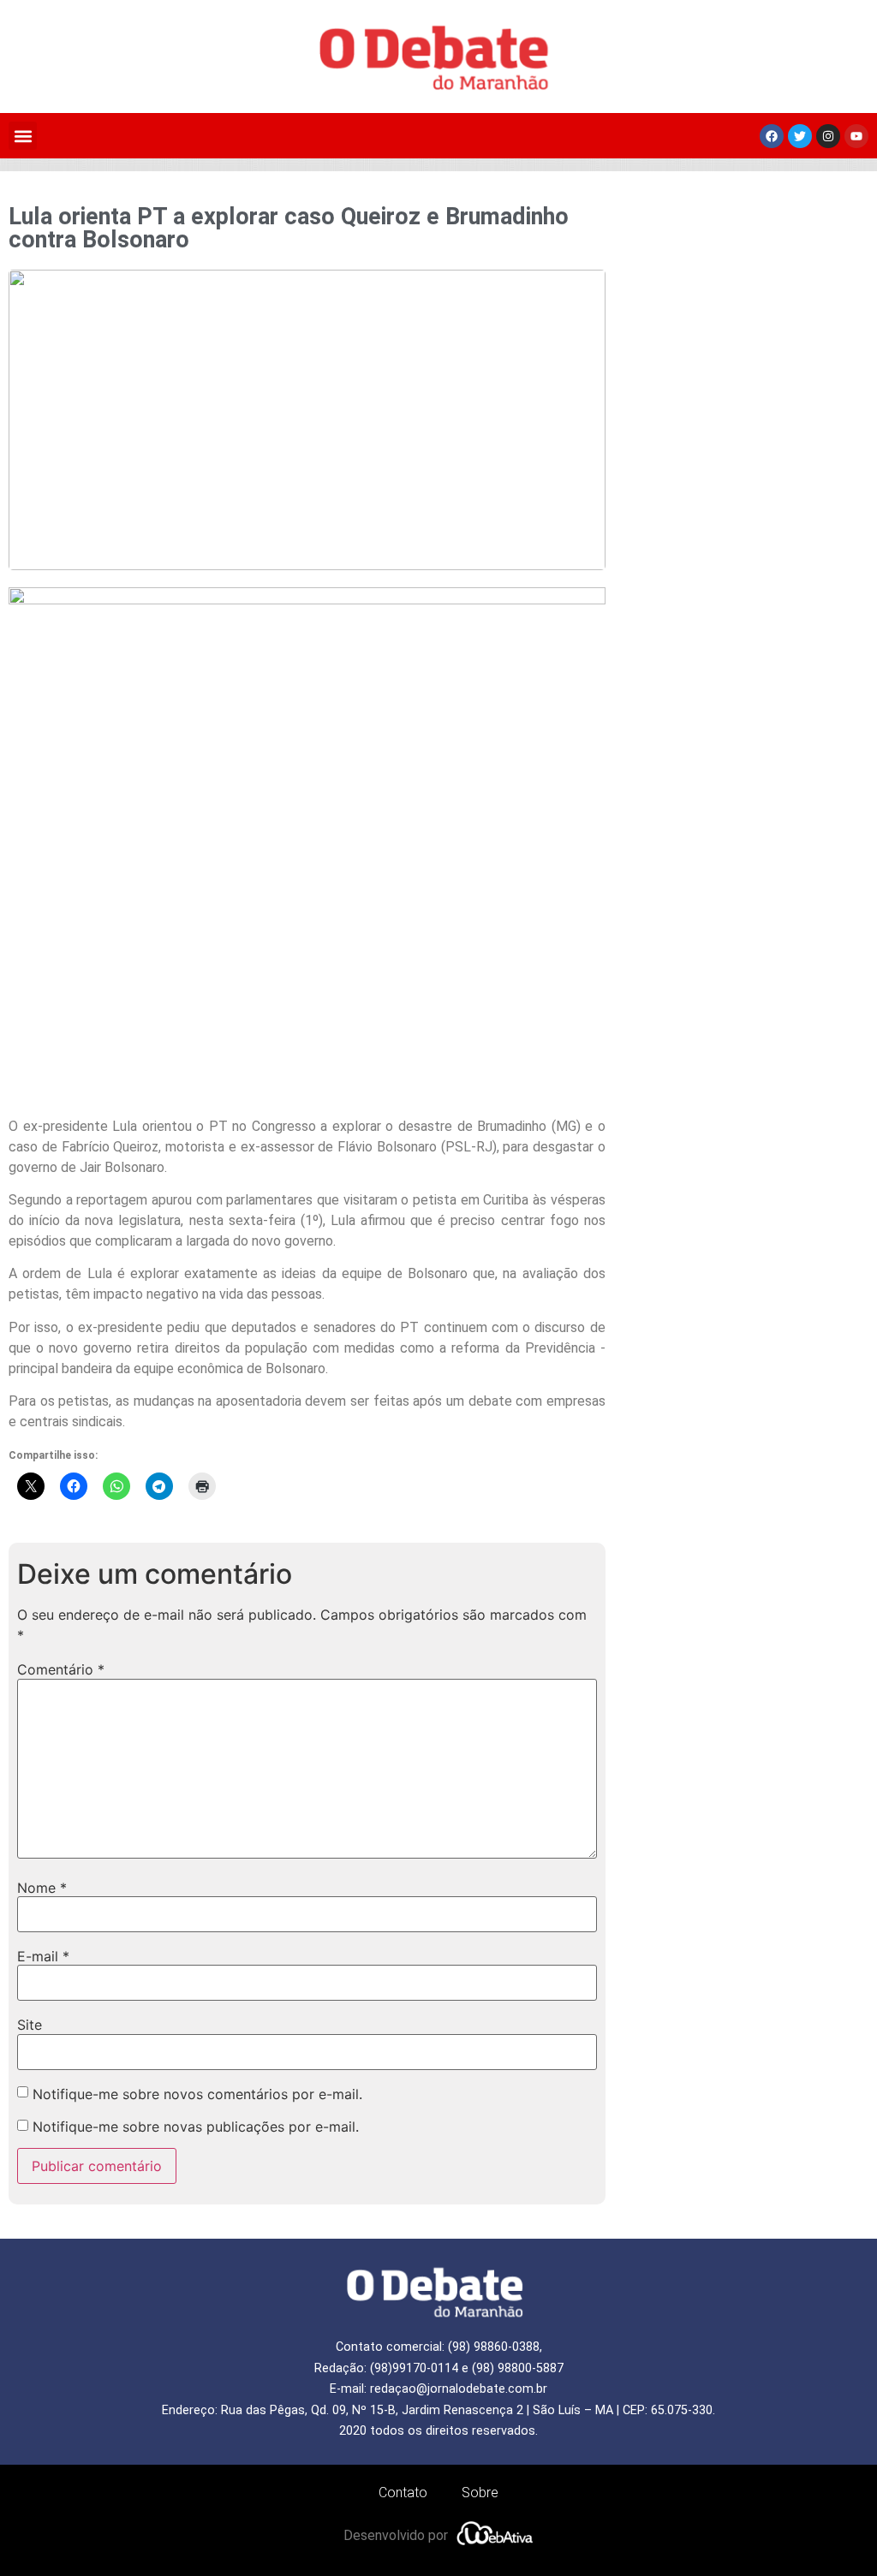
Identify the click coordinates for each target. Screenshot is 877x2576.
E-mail (43, 1956)
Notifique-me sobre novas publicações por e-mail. (196, 2127)
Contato (403, 2493)
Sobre (480, 2493)
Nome (42, 1888)
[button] (23, 136)
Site (30, 2025)
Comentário (61, 1669)
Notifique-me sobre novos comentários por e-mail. (197, 2094)
